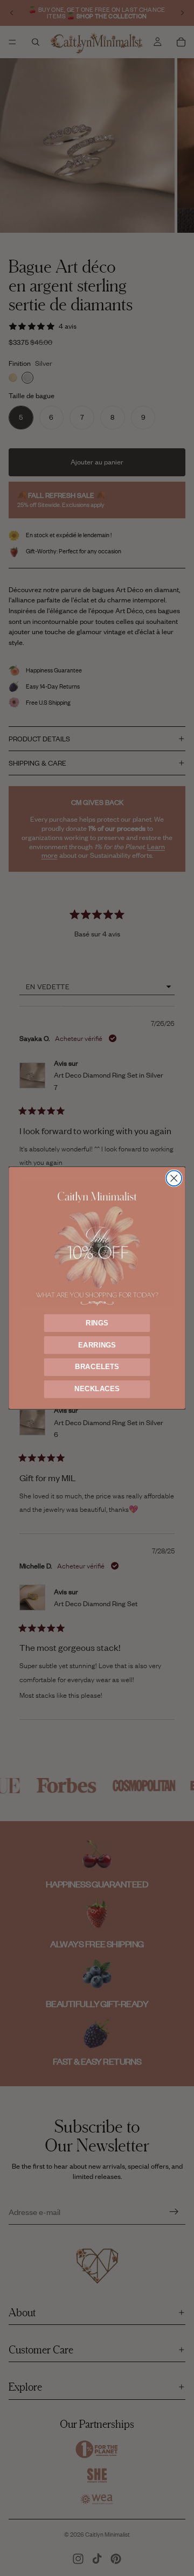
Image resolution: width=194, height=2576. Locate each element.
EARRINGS (97, 1345)
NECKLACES (97, 1389)
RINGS (97, 1323)
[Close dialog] (174, 1178)
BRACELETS (97, 1367)
